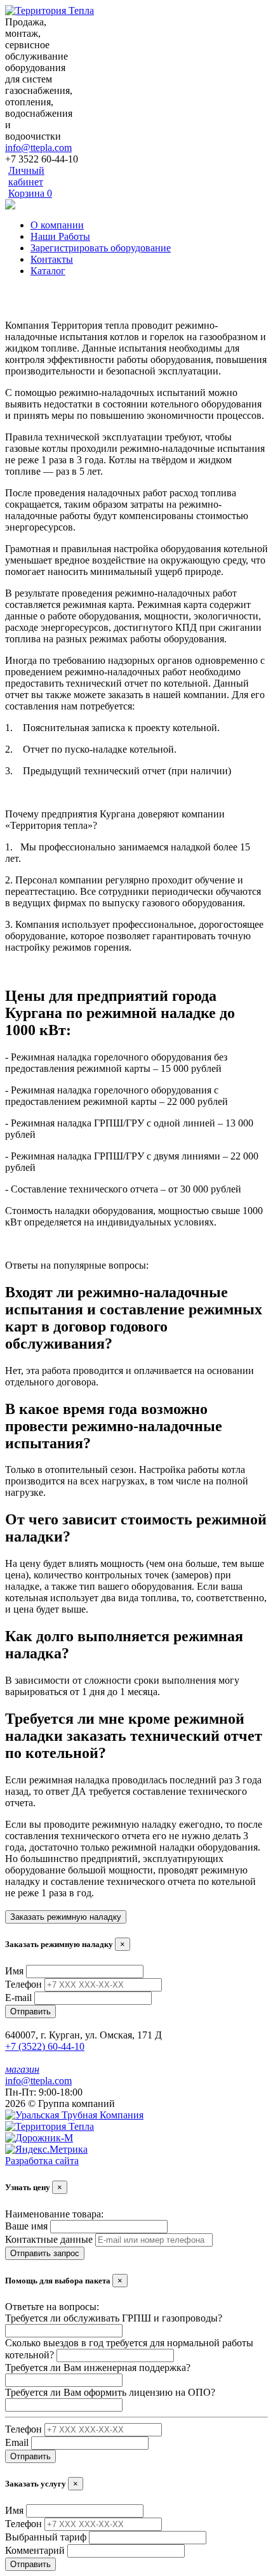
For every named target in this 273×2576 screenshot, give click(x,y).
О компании (57, 225)
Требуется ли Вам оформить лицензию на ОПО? (110, 2392)
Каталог (48, 271)
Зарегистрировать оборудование (101, 248)
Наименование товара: (54, 2214)
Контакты (52, 259)
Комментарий (35, 2550)
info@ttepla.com (38, 148)
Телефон (23, 1984)
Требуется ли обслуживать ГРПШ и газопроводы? (114, 2318)
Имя (14, 1971)
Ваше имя (26, 2226)
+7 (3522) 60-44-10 (45, 2046)
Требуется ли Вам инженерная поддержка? (98, 2368)
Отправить (30, 2011)
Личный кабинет (26, 176)
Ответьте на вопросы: (52, 2307)
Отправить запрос (45, 2253)
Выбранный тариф (46, 2537)
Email (17, 2442)
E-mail (18, 1998)
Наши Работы (60, 236)
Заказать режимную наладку (66, 1917)
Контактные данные (49, 2239)
